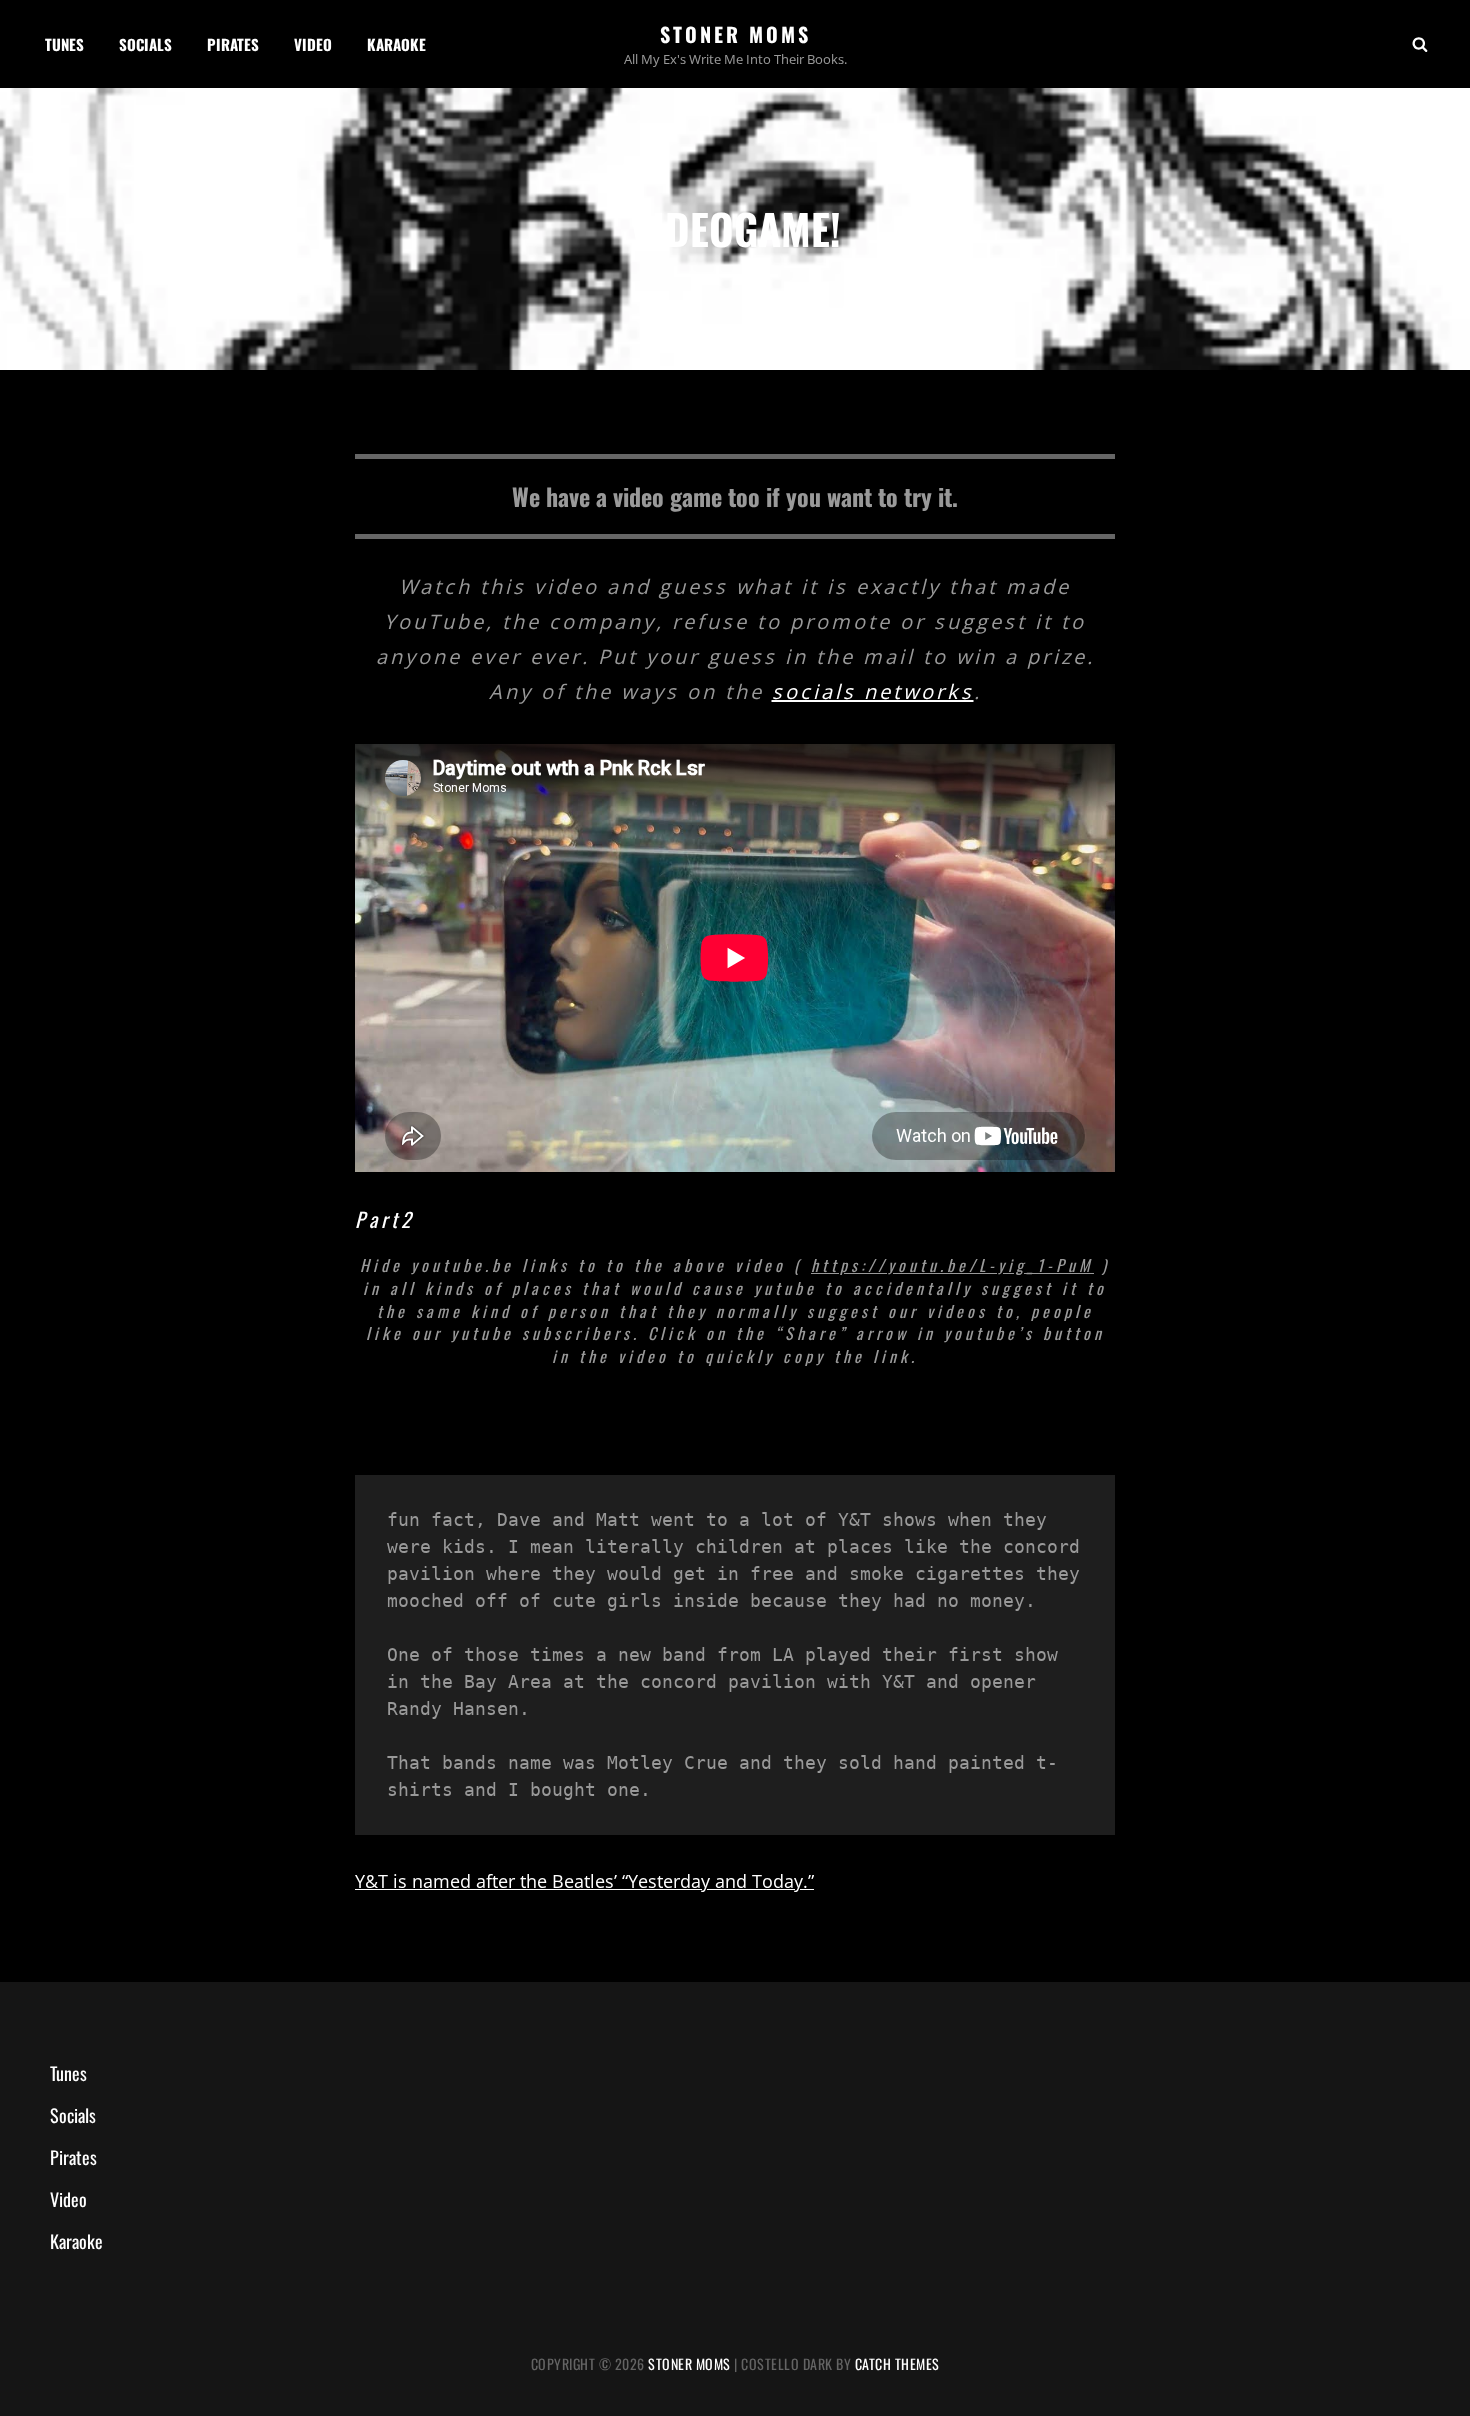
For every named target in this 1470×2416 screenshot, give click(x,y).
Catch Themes (897, 2363)
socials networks (873, 691)
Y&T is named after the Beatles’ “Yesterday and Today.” (584, 1881)
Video (313, 44)
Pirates (233, 44)
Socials (145, 44)
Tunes (64, 44)
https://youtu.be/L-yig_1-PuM (952, 1265)
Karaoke (396, 44)
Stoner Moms (735, 34)
